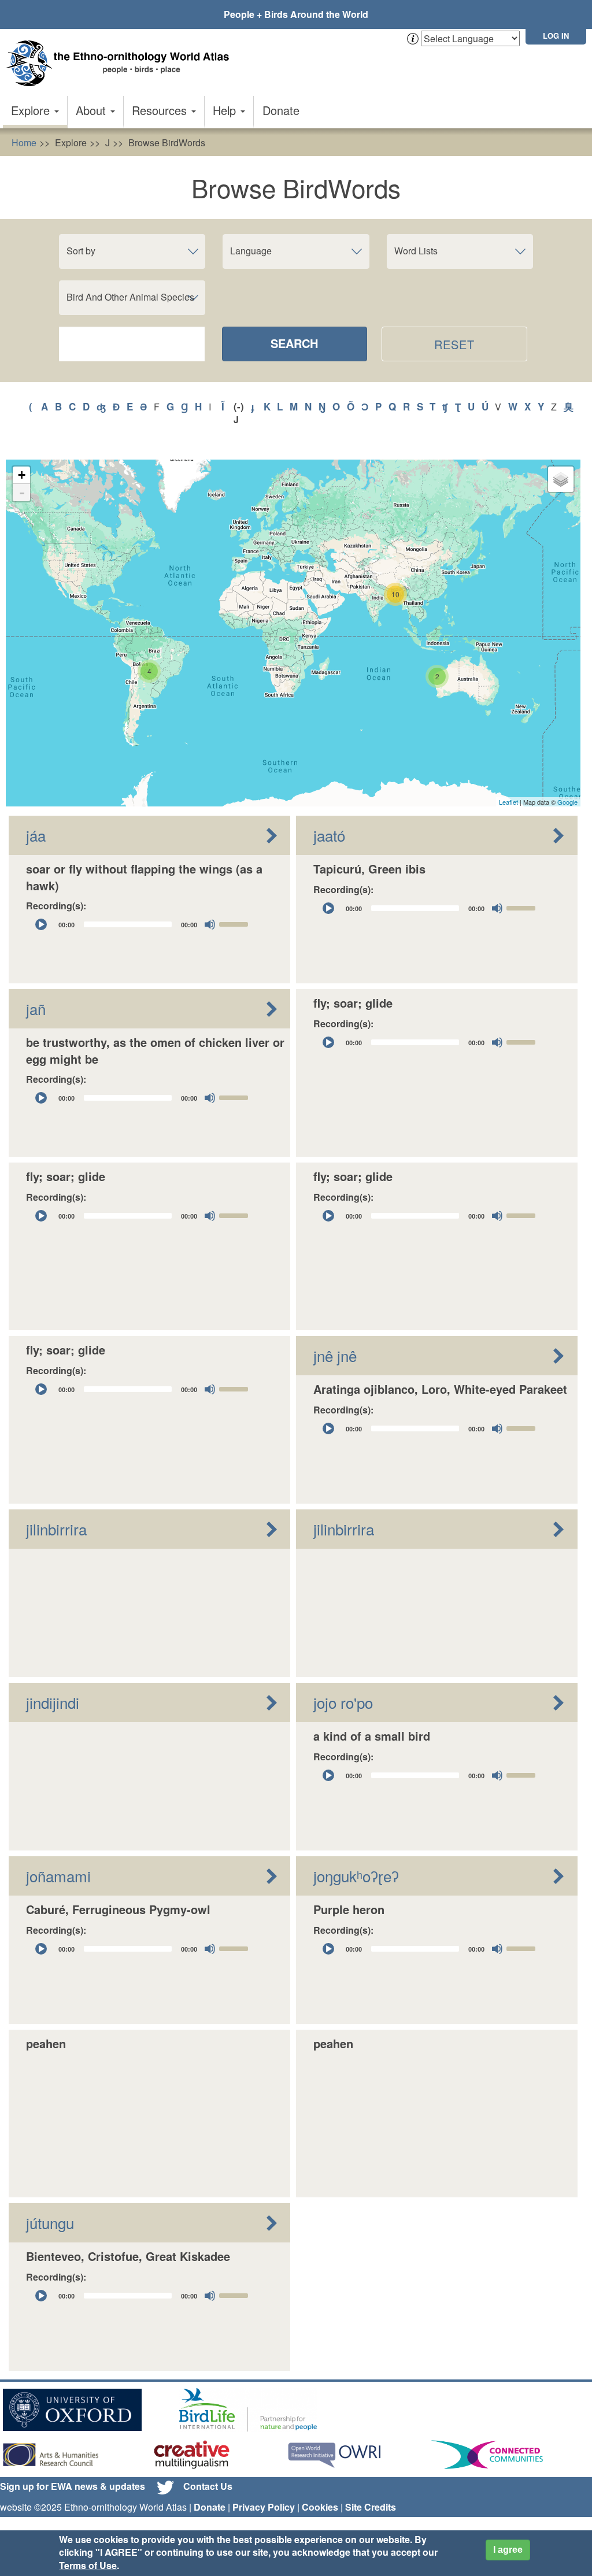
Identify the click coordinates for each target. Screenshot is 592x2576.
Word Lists (416, 251)
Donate (281, 110)
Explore (32, 110)
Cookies (320, 2507)
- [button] (22, 493)
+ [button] (22, 475)
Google (567, 802)
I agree (508, 2550)
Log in (556, 36)
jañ (36, 1008)
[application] (142, 924)
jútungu (50, 2222)
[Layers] (561, 479)
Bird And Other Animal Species (130, 297)
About (92, 110)
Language (251, 251)
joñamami (58, 1876)
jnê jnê (335, 1355)
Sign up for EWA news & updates (73, 2486)
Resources (161, 110)
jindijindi (53, 1702)
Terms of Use (88, 2565)
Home (24, 143)
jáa (36, 835)
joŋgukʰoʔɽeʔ (356, 1876)
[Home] (121, 63)
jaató (329, 835)
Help (226, 110)
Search (294, 343)
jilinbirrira (56, 1529)
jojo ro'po (343, 1702)
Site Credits (371, 2507)
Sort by (81, 251)
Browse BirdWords (167, 143)
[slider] (235, 923)
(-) (239, 406)
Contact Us (208, 2486)
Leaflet (508, 802)
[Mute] (210, 924)
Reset (455, 344)
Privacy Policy (264, 2507)
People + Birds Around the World (296, 14)
